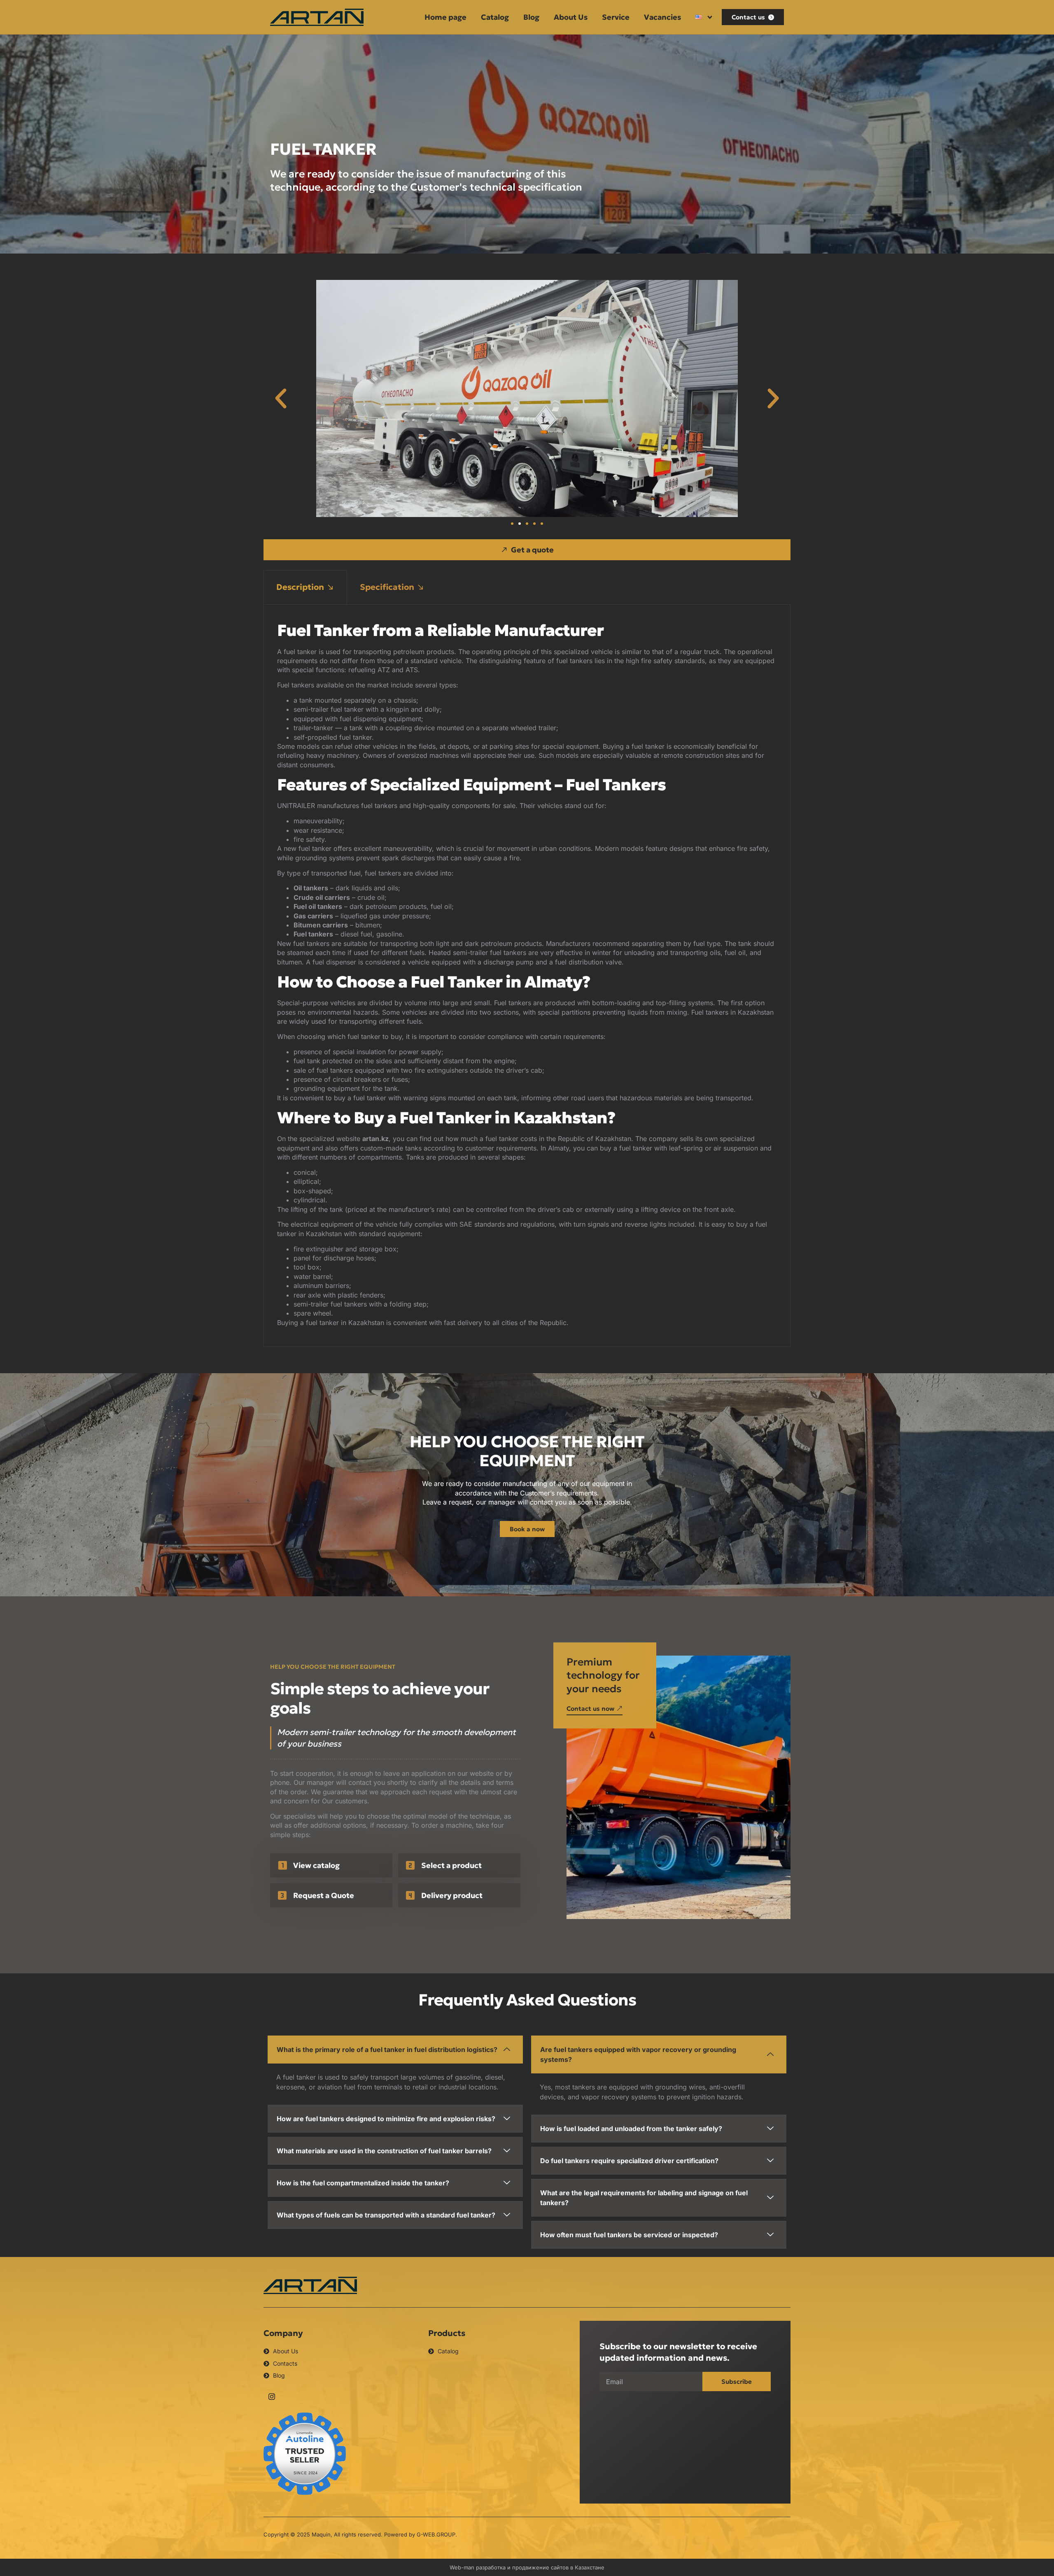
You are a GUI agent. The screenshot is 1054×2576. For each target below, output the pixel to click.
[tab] (305, 587)
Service (616, 17)
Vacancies (662, 17)
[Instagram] (272, 2396)
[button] (281, 398)
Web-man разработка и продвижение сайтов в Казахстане (527, 2567)
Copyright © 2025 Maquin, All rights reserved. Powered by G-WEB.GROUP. (360, 2534)
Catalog (495, 17)
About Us (571, 17)
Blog (531, 17)
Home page (445, 17)
